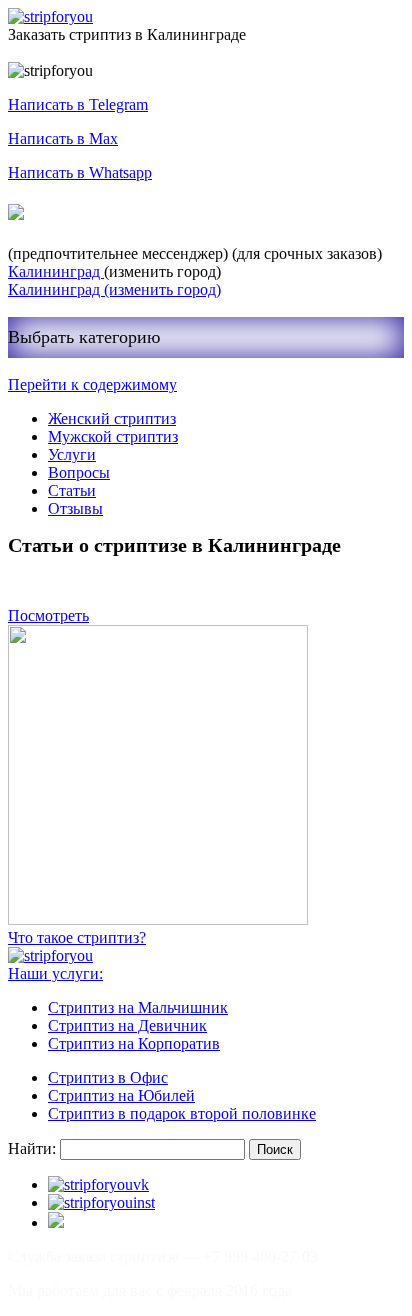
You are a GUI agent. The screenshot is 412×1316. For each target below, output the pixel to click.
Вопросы (79, 472)
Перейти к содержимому (92, 384)
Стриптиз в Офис (108, 1077)
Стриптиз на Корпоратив (134, 1043)
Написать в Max (63, 138)
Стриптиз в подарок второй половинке (182, 1113)
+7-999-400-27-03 (103, 213)
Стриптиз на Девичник (127, 1025)
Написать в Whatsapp (80, 172)
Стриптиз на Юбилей (121, 1095)
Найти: (32, 1148)
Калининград (56, 271)
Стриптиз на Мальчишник (138, 1007)
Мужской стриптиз (113, 436)
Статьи (72, 490)
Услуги (72, 454)
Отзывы (75, 508)
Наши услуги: (55, 973)
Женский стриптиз (112, 418)
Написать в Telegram (78, 104)
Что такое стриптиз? (77, 937)
